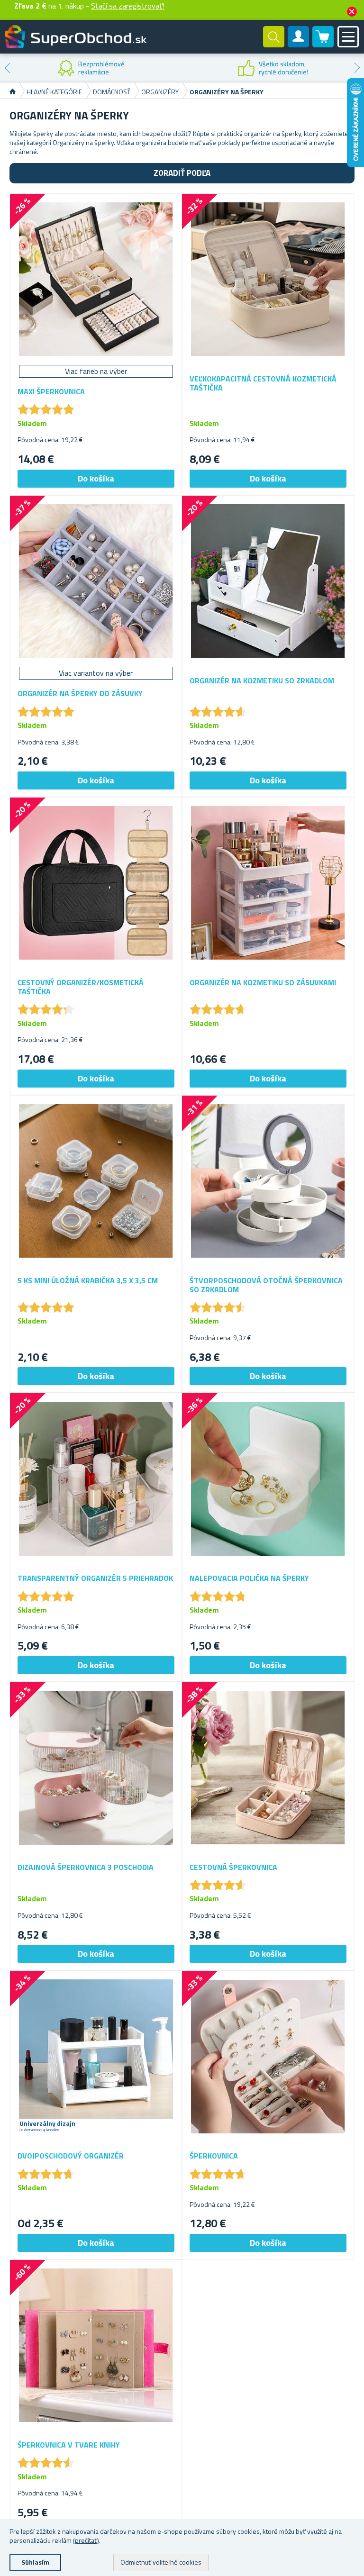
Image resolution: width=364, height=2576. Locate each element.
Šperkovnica (214, 2156)
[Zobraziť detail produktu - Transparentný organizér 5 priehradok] (96, 1479)
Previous (7, 68)
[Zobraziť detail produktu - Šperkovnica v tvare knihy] (96, 2345)
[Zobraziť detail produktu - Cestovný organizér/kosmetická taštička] (96, 883)
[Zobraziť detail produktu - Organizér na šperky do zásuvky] (96, 581)
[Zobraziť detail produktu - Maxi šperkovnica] (96, 279)
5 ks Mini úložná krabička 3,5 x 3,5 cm (88, 1281)
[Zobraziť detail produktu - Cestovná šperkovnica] (268, 1768)
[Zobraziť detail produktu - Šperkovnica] (268, 2056)
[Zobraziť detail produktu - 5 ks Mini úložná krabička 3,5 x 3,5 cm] (96, 1181)
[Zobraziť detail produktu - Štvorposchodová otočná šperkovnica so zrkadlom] (268, 1181)
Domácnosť (112, 92)
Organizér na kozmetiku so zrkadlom (262, 681)
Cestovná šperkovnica (233, 1867)
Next (357, 68)
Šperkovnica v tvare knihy (69, 2445)
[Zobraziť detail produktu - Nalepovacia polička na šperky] (268, 1479)
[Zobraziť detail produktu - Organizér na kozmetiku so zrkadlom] (268, 581)
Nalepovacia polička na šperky (249, 1578)
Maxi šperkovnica (51, 392)
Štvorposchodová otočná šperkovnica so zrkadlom (266, 1285)
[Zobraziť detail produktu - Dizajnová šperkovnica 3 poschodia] (96, 1768)
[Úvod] (13, 92)
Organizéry (160, 92)
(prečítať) (86, 2540)
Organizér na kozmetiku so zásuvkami (263, 983)
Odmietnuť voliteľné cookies (161, 2562)
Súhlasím (35, 2562)
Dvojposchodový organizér (71, 2156)
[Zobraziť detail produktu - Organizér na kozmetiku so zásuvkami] (268, 883)
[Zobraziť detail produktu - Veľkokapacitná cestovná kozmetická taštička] (268, 279)
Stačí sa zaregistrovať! (128, 6)
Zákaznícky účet (299, 45)
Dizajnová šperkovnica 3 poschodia (86, 1867)
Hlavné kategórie (54, 92)
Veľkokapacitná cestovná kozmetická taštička (263, 383)
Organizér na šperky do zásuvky (80, 694)
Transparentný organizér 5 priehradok (95, 1578)
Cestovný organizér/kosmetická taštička (81, 987)
